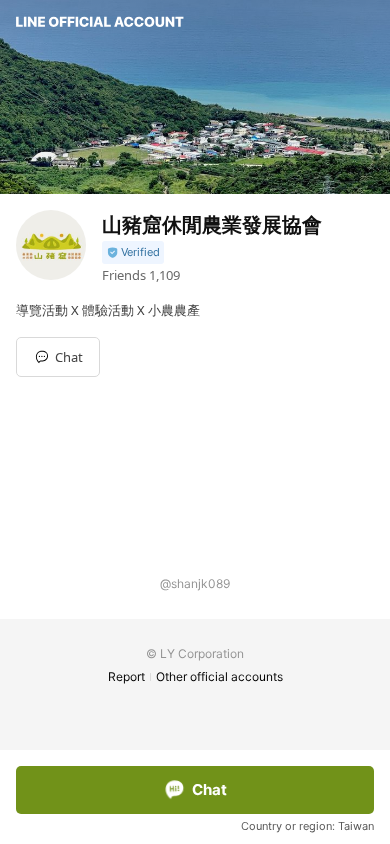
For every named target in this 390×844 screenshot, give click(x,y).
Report (126, 676)
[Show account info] (133, 252)
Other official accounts (219, 676)
